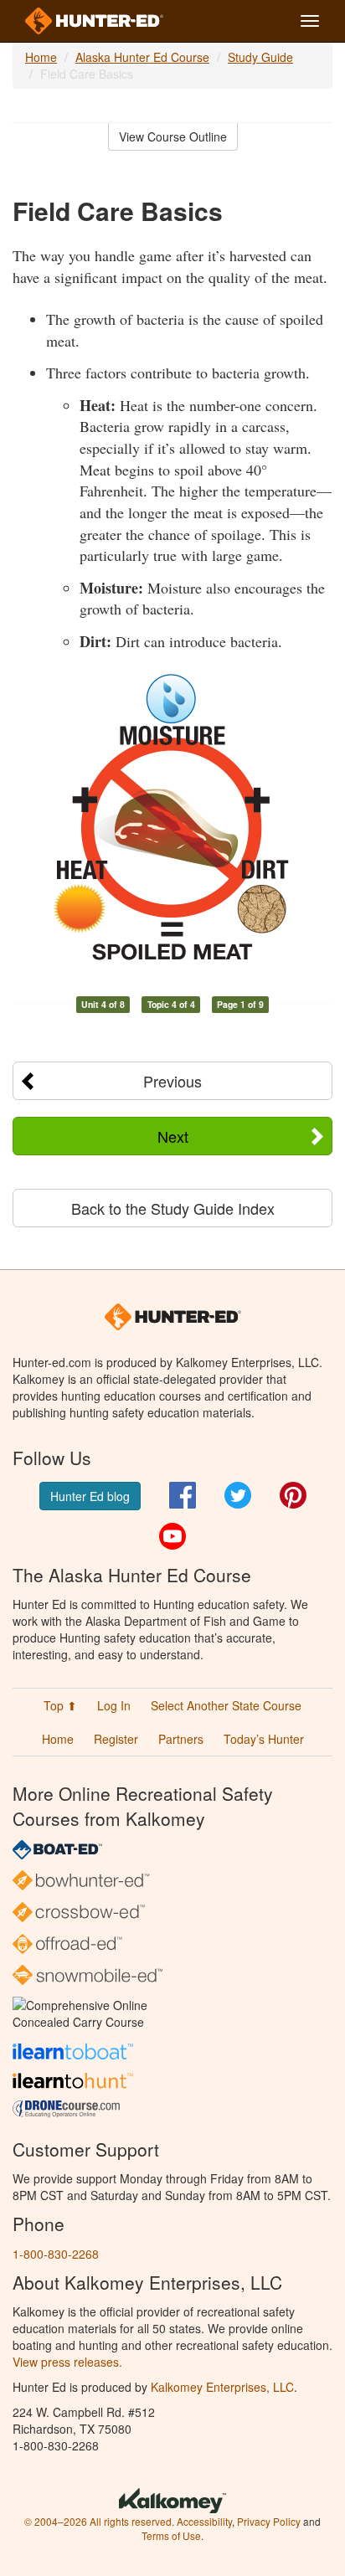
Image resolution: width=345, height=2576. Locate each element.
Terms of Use (171, 2535)
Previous (172, 1081)
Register (116, 1739)
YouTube (172, 1536)
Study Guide (260, 57)
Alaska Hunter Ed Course (142, 57)
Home (41, 57)
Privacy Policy (269, 2521)
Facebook (183, 1495)
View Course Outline (173, 136)
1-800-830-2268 (56, 2254)
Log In (114, 1705)
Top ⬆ (60, 1705)
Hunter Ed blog (90, 1496)
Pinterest (293, 1495)
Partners (181, 1739)
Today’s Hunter (264, 1739)
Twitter (238, 1495)
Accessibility (204, 2521)
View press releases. (67, 2362)
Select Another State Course (226, 1705)
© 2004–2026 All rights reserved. (99, 2521)
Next (173, 1136)
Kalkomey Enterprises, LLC (222, 2387)
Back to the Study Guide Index (173, 1208)
